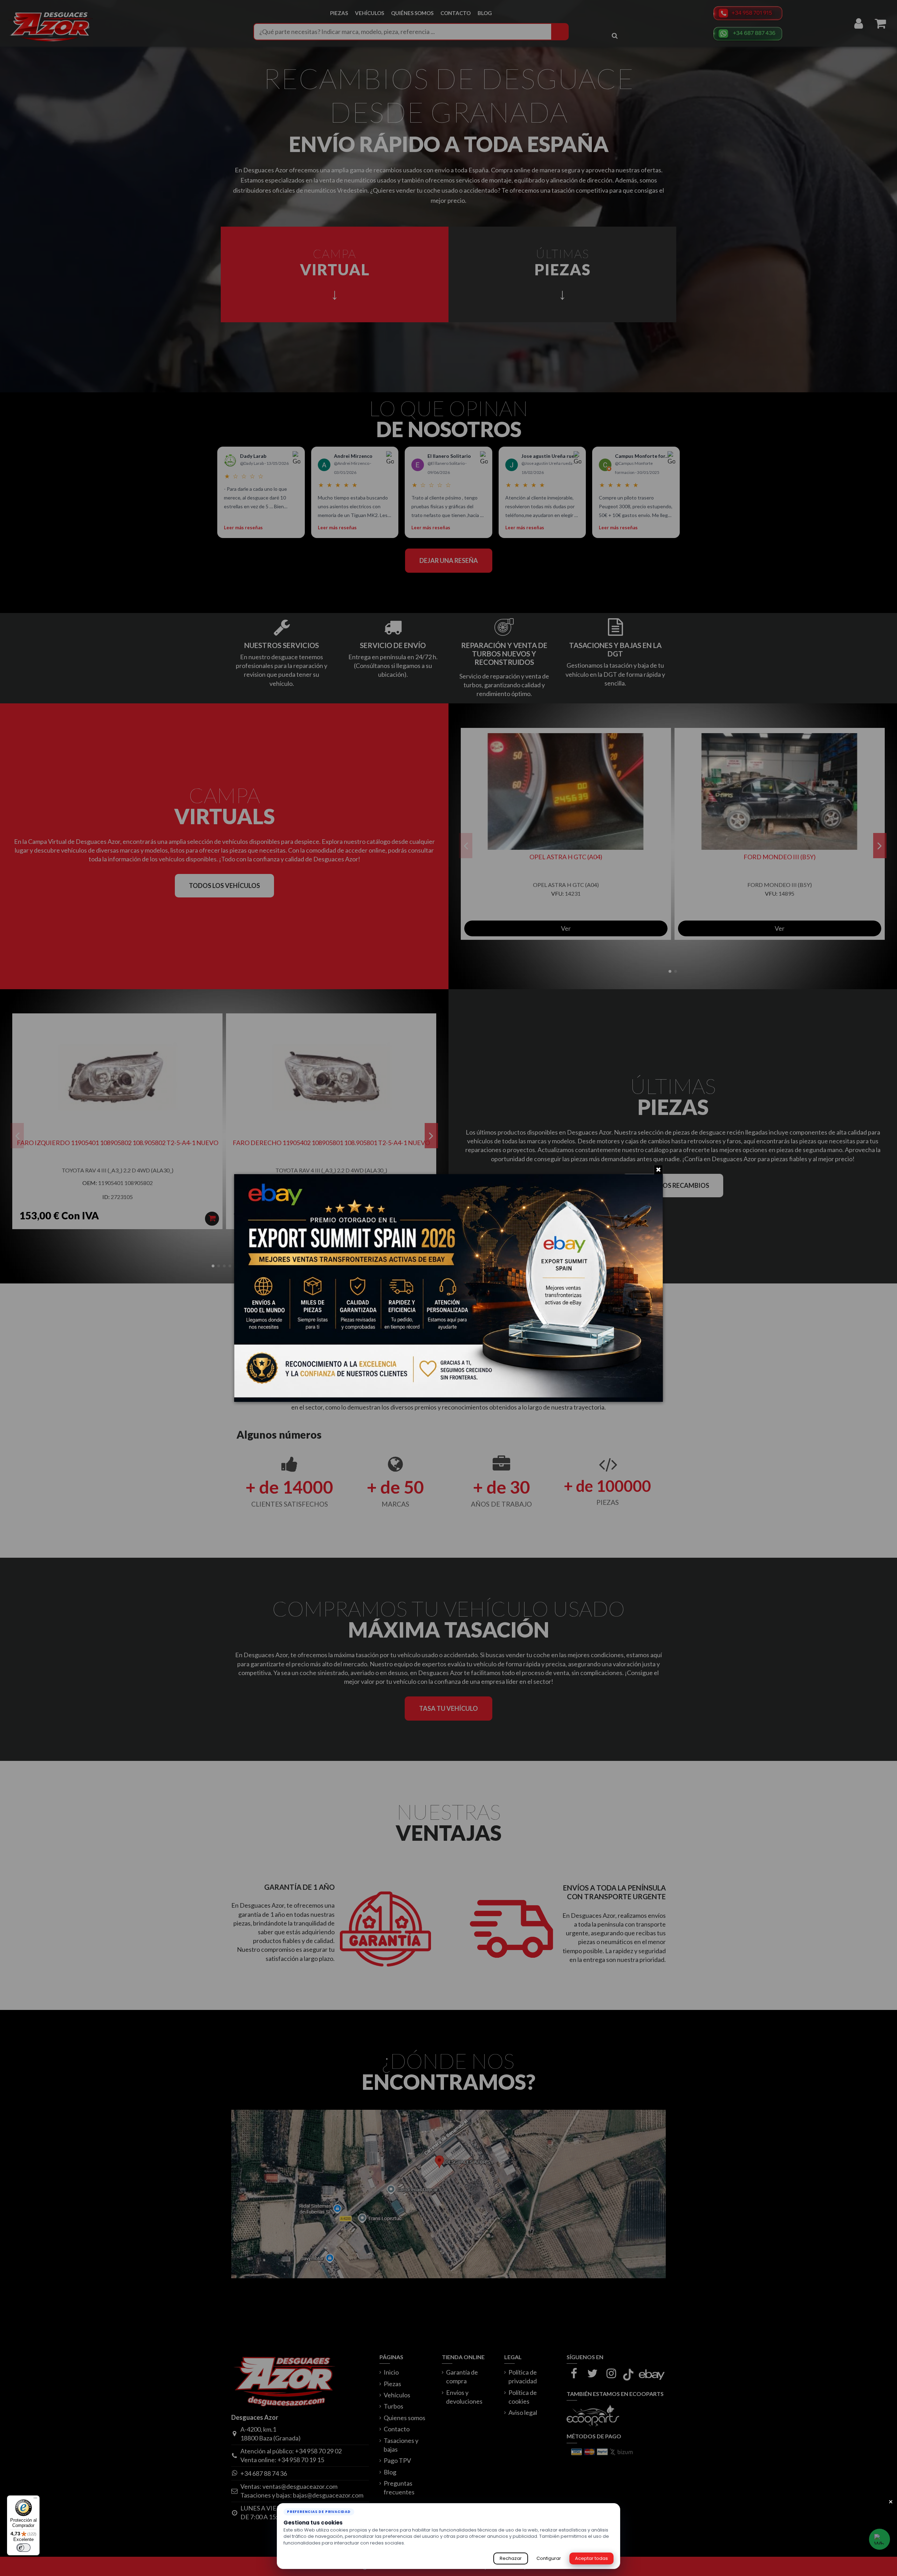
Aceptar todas (591, 2558)
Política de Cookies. (429, 2543)
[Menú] (35, 2500)
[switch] (23, 2548)
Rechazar (511, 2558)
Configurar (549, 2558)
